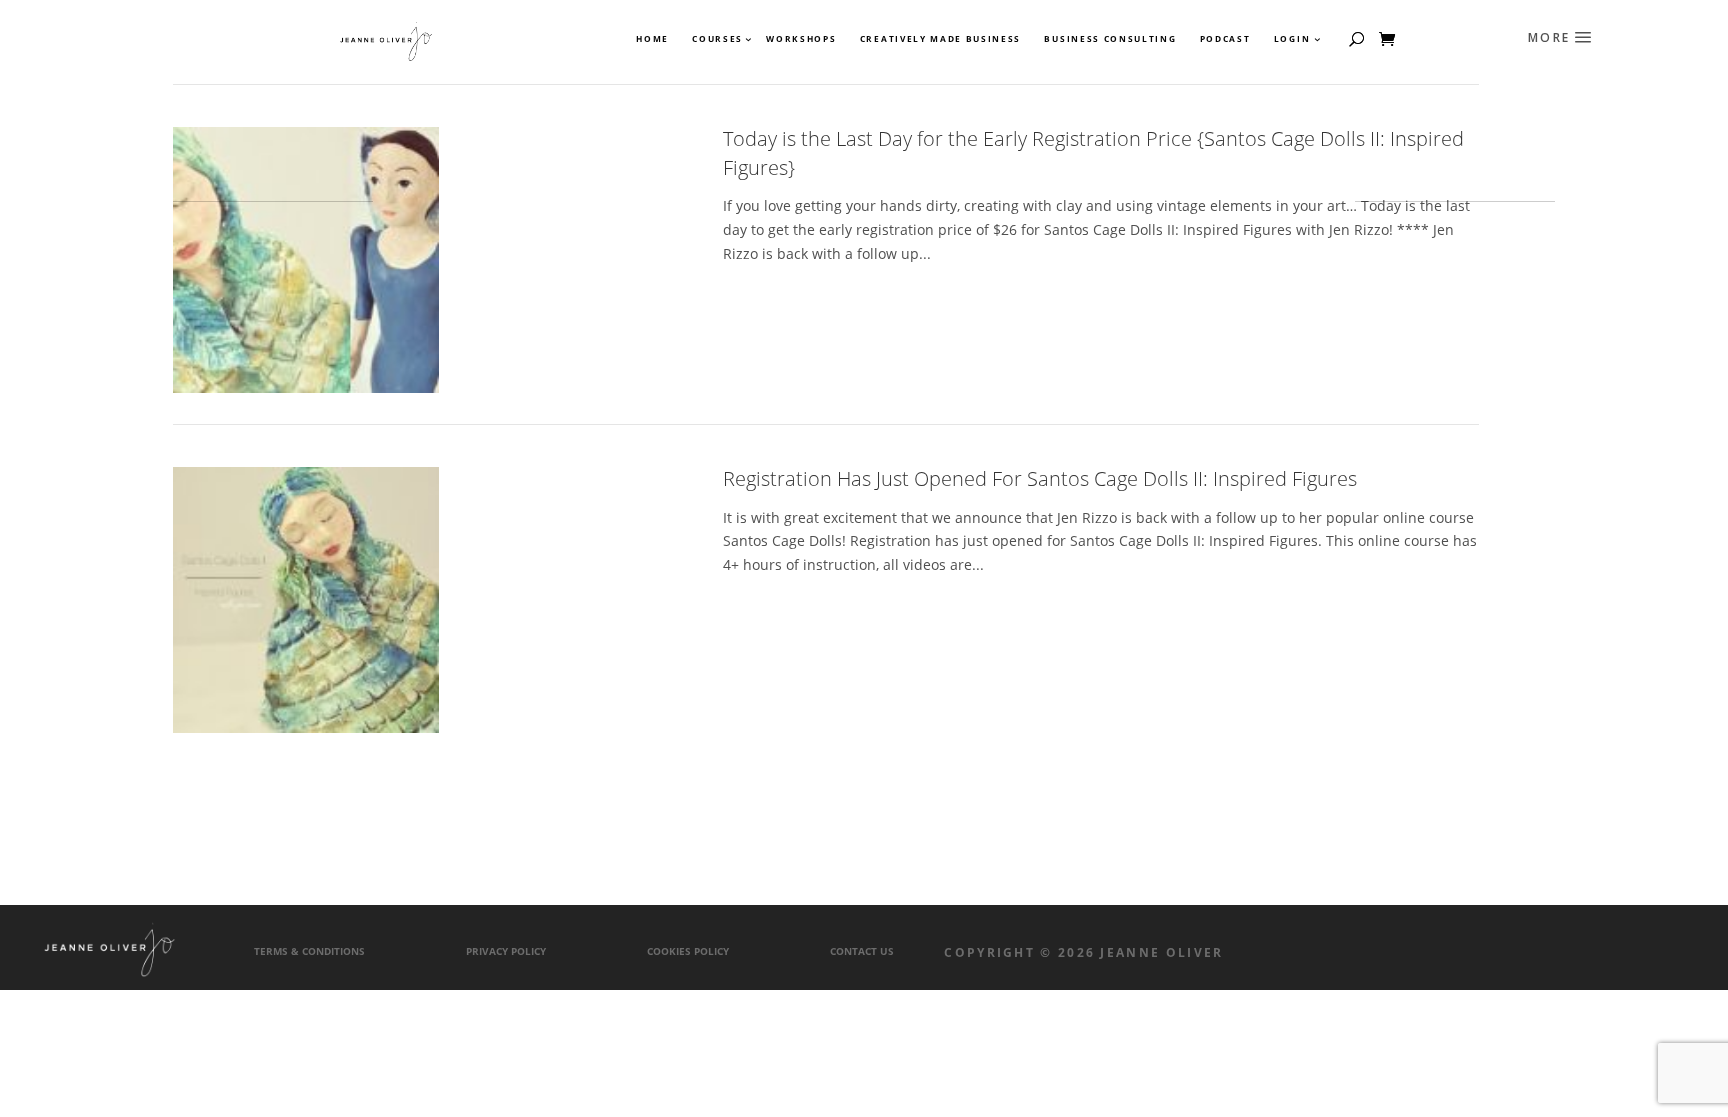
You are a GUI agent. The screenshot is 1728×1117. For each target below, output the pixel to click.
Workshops (801, 39)
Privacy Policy (506, 951)
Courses (716, 39)
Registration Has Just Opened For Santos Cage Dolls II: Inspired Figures (1040, 478)
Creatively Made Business (940, 39)
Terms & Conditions (309, 951)
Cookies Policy (688, 951)
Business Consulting (1110, 39)
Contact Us (862, 951)
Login (1292, 39)
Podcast (1225, 39)
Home (652, 39)
